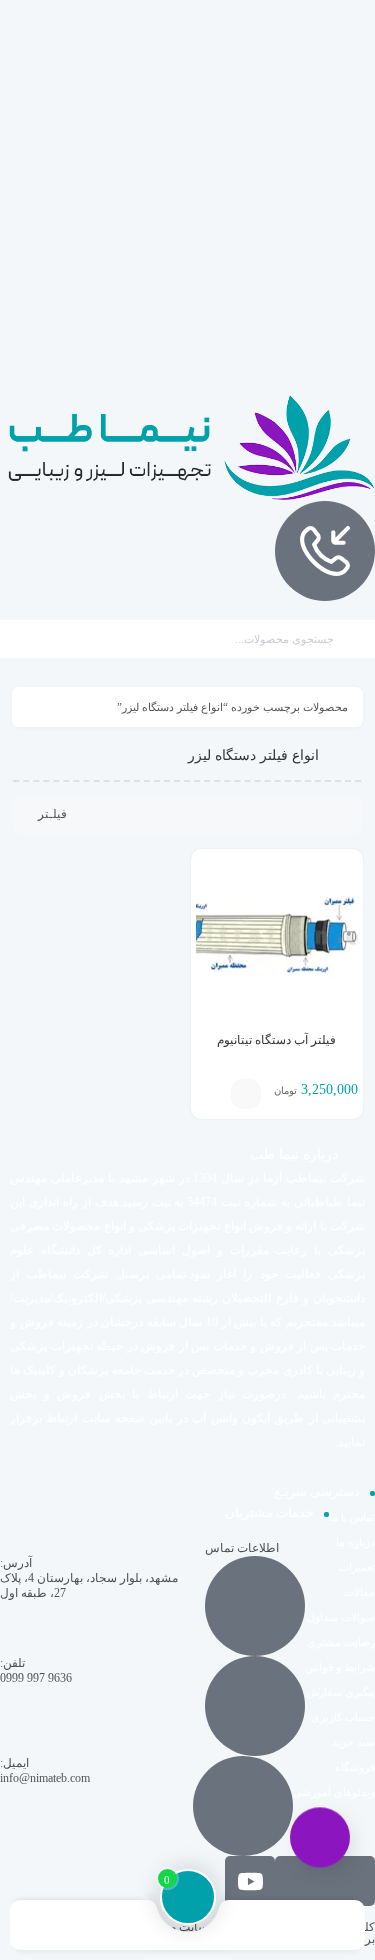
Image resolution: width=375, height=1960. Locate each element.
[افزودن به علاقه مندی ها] (216, 1094)
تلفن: (12, 1663)
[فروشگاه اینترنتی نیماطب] (187, 447)
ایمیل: (14, 1763)
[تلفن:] (255, 1706)
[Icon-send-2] (350, 1881)
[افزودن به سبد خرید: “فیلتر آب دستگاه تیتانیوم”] (246, 1094)
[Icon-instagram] (300, 1881)
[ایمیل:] (243, 1806)
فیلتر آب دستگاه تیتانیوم (276, 1040)
